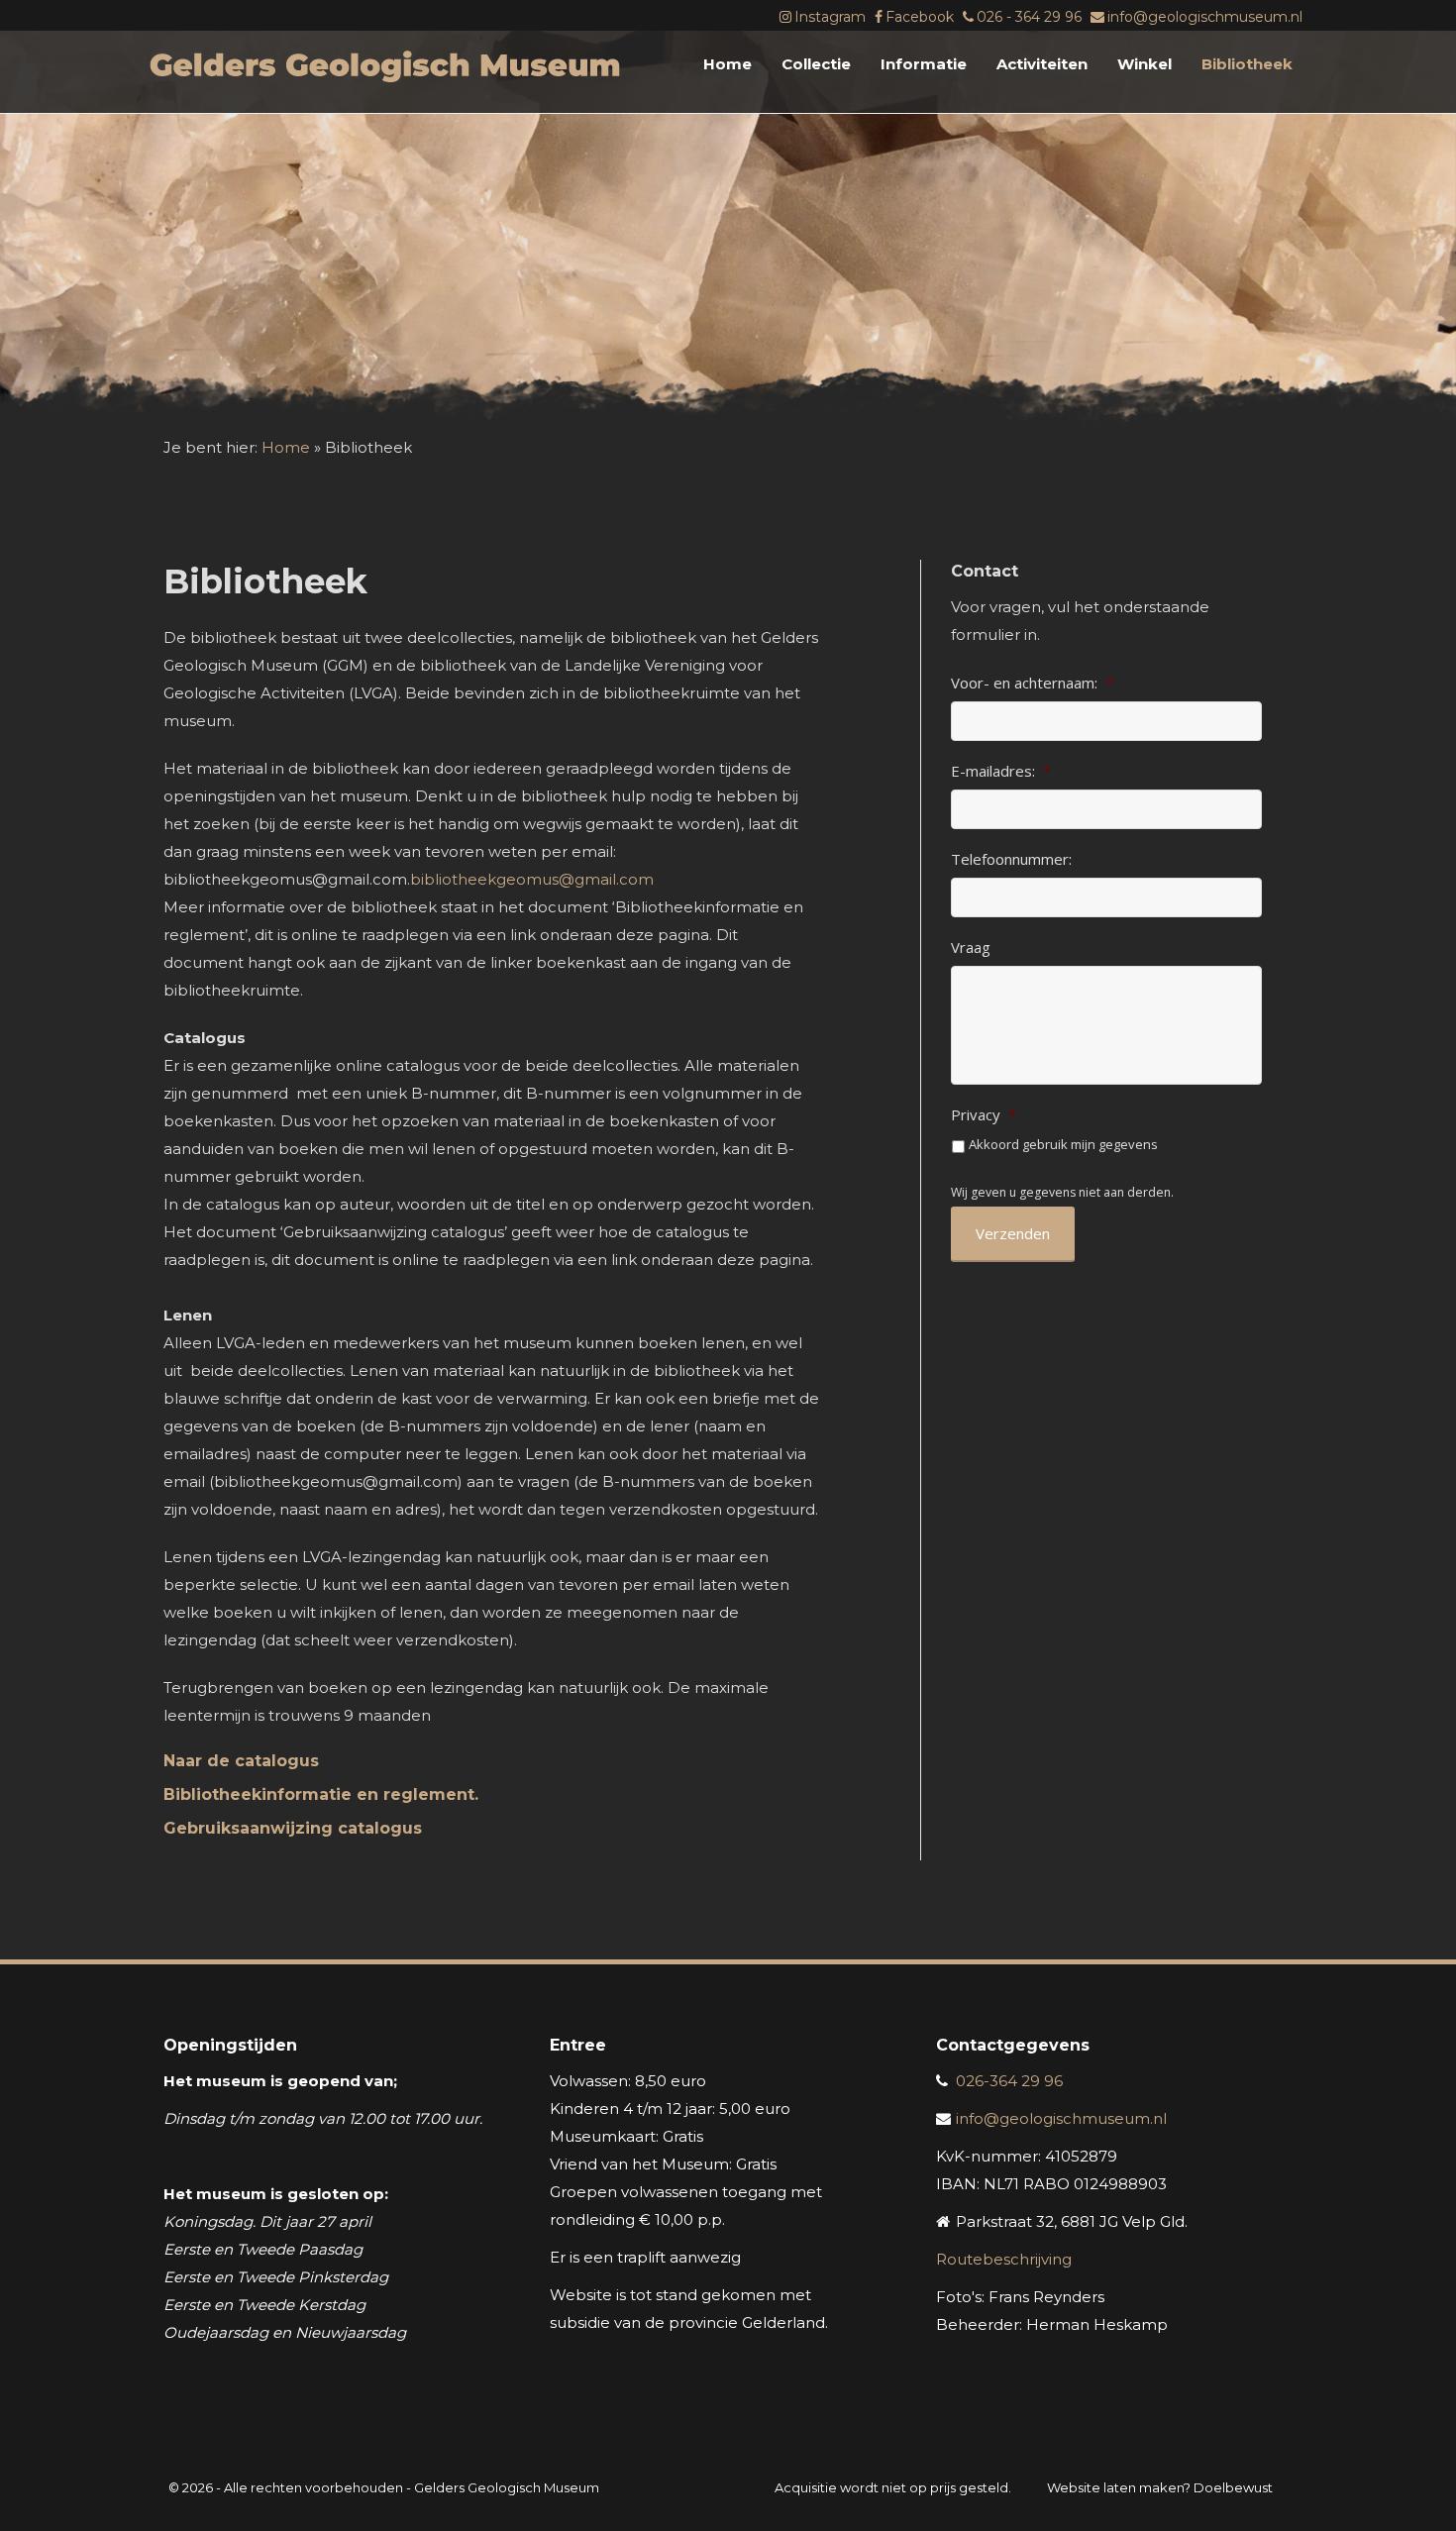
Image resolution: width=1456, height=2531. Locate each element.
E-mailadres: (1001, 771)
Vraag (971, 948)
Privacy (984, 1115)
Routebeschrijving (1004, 2259)
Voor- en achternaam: (1032, 683)
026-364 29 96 (1009, 2081)
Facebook (920, 17)
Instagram (830, 17)
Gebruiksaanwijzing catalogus (293, 1828)
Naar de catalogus (241, 1761)
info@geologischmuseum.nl (1205, 17)
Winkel (1144, 64)
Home (728, 64)
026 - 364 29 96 (1029, 17)
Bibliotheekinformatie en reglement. (321, 1794)
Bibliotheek (1247, 64)
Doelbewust (1233, 2487)
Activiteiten (1042, 64)
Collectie (816, 64)
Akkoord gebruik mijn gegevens (1063, 1144)
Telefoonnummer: (1011, 859)
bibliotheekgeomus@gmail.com (532, 879)
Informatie (924, 64)
